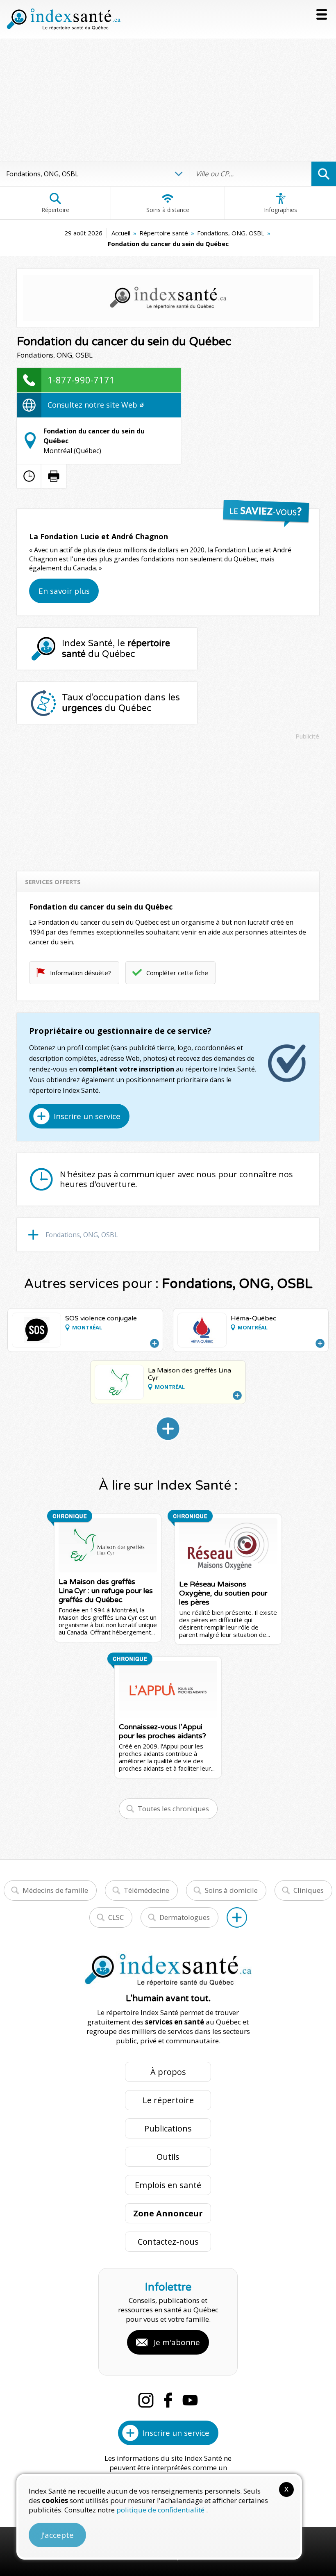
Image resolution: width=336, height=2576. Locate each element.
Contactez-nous (168, 2242)
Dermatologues (185, 1917)
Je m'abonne (177, 2342)
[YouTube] (190, 2400)
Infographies (280, 210)
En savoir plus (64, 591)
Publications (168, 2128)
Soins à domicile (231, 1890)
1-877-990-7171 (81, 380)
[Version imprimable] (54, 476)
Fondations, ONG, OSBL (231, 233)
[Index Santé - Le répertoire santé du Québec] (64, 19)
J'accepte (57, 2535)
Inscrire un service (87, 1116)
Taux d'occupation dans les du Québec (121, 703)
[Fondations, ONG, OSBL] (168, 1429)
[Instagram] (146, 2400)
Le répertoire (168, 2100)
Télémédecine (146, 1890)
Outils (168, 2157)
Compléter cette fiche (177, 973)
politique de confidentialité (161, 2510)
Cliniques (309, 1890)
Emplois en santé (168, 2185)
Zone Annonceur (168, 2213)
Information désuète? (81, 973)
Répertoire (55, 210)
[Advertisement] (168, 100)
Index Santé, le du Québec (116, 649)
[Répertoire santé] (237, 1917)
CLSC (116, 1917)
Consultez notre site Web (93, 405)
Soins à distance (168, 210)
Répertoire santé (164, 233)
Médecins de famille (55, 1890)
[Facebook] (168, 2400)
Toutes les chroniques (173, 1809)
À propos (168, 2072)
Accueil (121, 233)
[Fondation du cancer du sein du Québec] (168, 298)
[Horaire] (29, 476)
